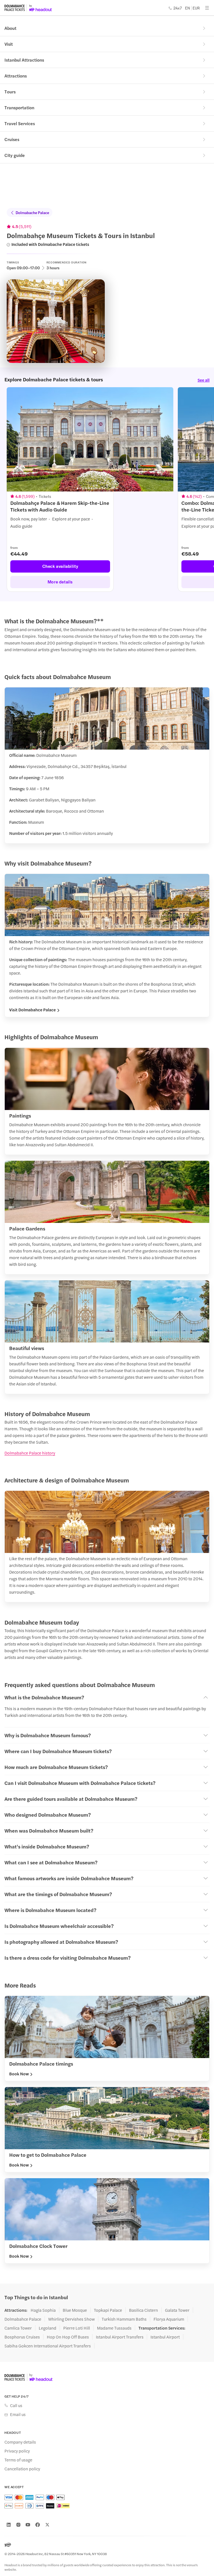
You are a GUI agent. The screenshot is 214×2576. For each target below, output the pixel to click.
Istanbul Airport (165, 2337)
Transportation (19, 107)
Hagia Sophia (43, 2310)
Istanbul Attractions (24, 60)
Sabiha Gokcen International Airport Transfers (48, 2346)
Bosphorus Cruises (22, 2337)
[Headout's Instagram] (18, 2525)
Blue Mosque (75, 2310)
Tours (10, 92)
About (10, 28)
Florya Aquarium (169, 2319)
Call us (16, 2405)
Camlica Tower (18, 2328)
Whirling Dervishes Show (71, 2319)
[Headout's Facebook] (38, 2525)
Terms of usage (18, 2460)
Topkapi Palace (108, 2310)
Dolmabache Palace (32, 212)
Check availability (60, 566)
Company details (20, 2442)
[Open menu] (207, 8)
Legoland (48, 2328)
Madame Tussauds (114, 2328)
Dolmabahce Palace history (30, 1453)
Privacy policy (17, 2451)
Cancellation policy (22, 2469)
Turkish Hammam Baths (124, 2319)
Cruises (12, 139)
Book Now (19, 2074)
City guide (15, 155)
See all (204, 380)
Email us (18, 2414)
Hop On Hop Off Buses (68, 2337)
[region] (107, 489)
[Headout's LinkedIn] (9, 2525)
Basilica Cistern (144, 2310)
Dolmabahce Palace (23, 2319)
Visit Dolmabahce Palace (32, 1010)
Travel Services (20, 123)
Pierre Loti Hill (77, 2328)
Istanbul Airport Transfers (120, 2337)
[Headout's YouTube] (28, 2525)
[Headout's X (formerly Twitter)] (47, 2525)
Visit (9, 44)
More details (60, 582)
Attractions (16, 76)
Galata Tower (177, 2310)
